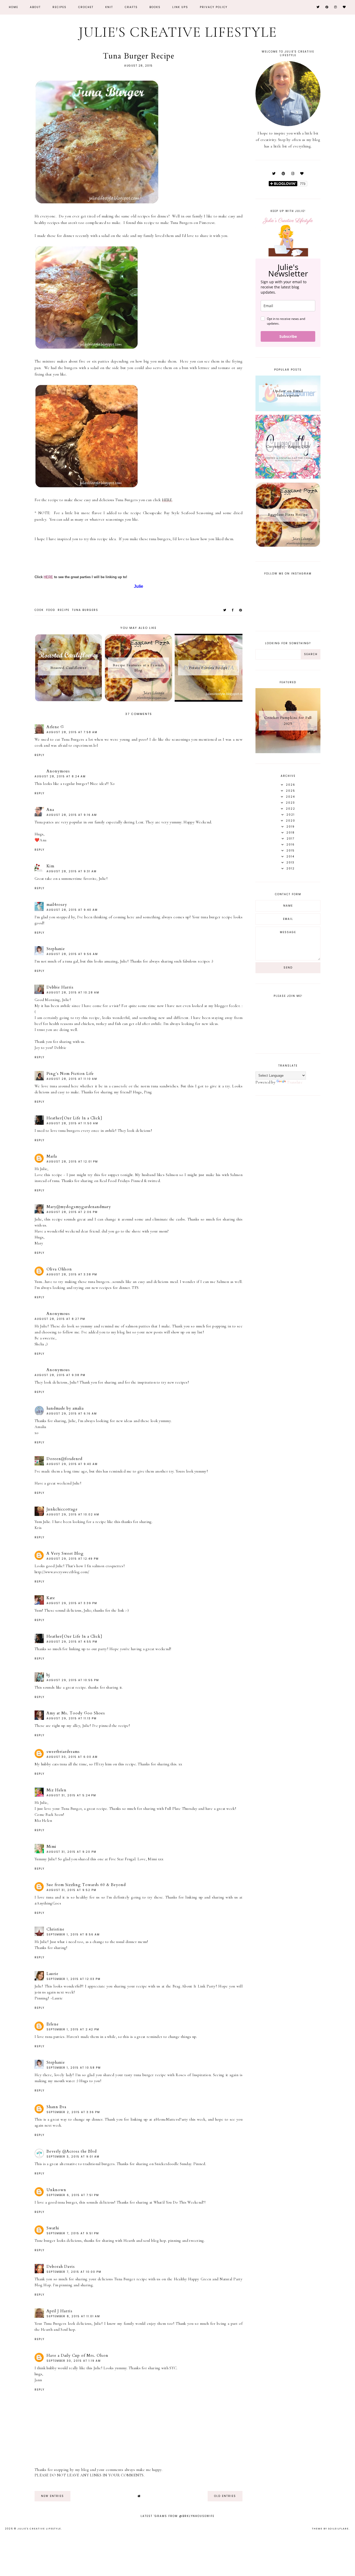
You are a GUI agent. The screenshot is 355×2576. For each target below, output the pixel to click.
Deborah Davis (61, 2267)
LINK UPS (180, 7)
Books (155, 7)
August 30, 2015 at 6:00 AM (72, 1757)
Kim (50, 866)
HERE (167, 500)
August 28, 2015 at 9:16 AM (72, 815)
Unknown (56, 2190)
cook (39, 610)
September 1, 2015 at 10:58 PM (74, 2068)
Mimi (51, 1847)
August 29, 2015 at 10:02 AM (73, 1515)
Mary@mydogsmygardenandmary (79, 1207)
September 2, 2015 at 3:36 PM (73, 2112)
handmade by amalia (65, 1408)
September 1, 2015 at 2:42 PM (73, 2029)
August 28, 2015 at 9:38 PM (60, 1375)
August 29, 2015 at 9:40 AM (72, 1464)
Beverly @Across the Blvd (72, 2151)
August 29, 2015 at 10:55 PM (73, 1680)
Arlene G (55, 727)
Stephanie (56, 949)
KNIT (109, 7)
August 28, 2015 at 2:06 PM (72, 1212)
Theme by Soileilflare (330, 2529)
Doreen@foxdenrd (64, 1459)
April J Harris (60, 2311)
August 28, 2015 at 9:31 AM (72, 871)
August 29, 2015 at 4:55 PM (72, 1642)
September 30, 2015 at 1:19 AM (74, 2361)
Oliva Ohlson (59, 1269)
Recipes (60, 7)
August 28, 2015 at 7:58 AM (72, 732)
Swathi (53, 2228)
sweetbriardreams (63, 1752)
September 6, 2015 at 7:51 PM (73, 2195)
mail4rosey (57, 905)
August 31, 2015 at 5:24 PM (71, 1795)
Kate (51, 1598)
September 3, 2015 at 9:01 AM (73, 2157)
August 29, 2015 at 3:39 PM (72, 1603)
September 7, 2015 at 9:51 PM (73, 2233)
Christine (55, 1929)
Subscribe (288, 336)
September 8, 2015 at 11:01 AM (73, 2316)
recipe (64, 610)
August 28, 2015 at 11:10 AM (72, 1079)
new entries (52, 2496)
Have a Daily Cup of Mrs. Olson (77, 2355)
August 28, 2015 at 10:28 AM (73, 993)
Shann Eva (56, 2107)
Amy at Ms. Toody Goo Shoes (76, 1713)
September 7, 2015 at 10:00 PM (74, 2272)
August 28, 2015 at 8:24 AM (60, 776)
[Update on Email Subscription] (288, 410)
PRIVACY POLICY (214, 7)
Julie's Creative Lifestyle (178, 32)
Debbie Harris (60, 987)
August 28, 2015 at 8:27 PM (60, 1319)
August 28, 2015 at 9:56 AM (72, 954)
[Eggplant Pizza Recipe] (288, 546)
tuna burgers (85, 610)
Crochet (86, 7)
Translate (295, 1082)
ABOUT (35, 7)
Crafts (131, 7)
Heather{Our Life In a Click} (74, 1118)
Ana (50, 810)
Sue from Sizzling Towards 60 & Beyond (86, 1885)
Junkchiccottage (62, 1509)
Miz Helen (57, 1790)
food (51, 610)
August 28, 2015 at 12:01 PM (72, 1162)
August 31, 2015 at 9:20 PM (71, 1852)
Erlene (53, 2024)
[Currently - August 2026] (288, 477)
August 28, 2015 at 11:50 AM (72, 1123)
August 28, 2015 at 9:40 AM (72, 910)
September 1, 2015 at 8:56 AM (73, 1935)
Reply (40, 755)
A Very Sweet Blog (65, 1553)
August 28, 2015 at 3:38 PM (72, 1274)
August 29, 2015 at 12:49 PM (73, 1559)
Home (14, 7)
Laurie (52, 1974)
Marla (52, 1156)
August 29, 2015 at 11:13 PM (72, 1718)
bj (48, 1675)
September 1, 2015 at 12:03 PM (74, 1979)
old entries (225, 2496)
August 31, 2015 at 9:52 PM (71, 1890)
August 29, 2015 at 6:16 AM (72, 1414)
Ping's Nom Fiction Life (70, 1074)
